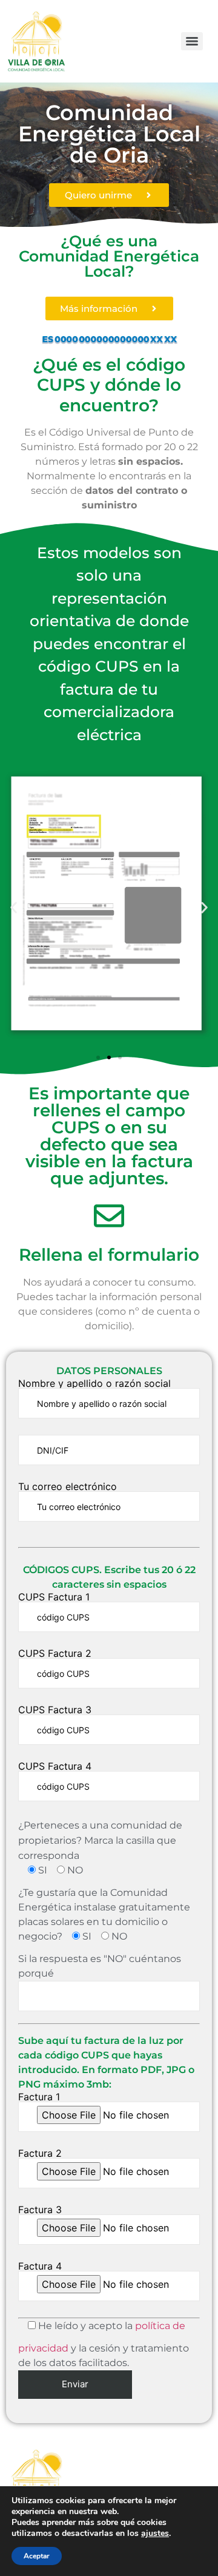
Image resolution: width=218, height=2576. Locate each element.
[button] (14, 907)
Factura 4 (40, 2267)
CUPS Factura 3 (55, 1710)
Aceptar (37, 2556)
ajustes (155, 2534)
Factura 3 (40, 2210)
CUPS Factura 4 (55, 1767)
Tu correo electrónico (68, 1487)
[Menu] (192, 41)
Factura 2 (40, 2154)
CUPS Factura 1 (54, 1597)
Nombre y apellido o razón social (94, 1384)
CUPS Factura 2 (55, 1654)
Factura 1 (39, 2097)
